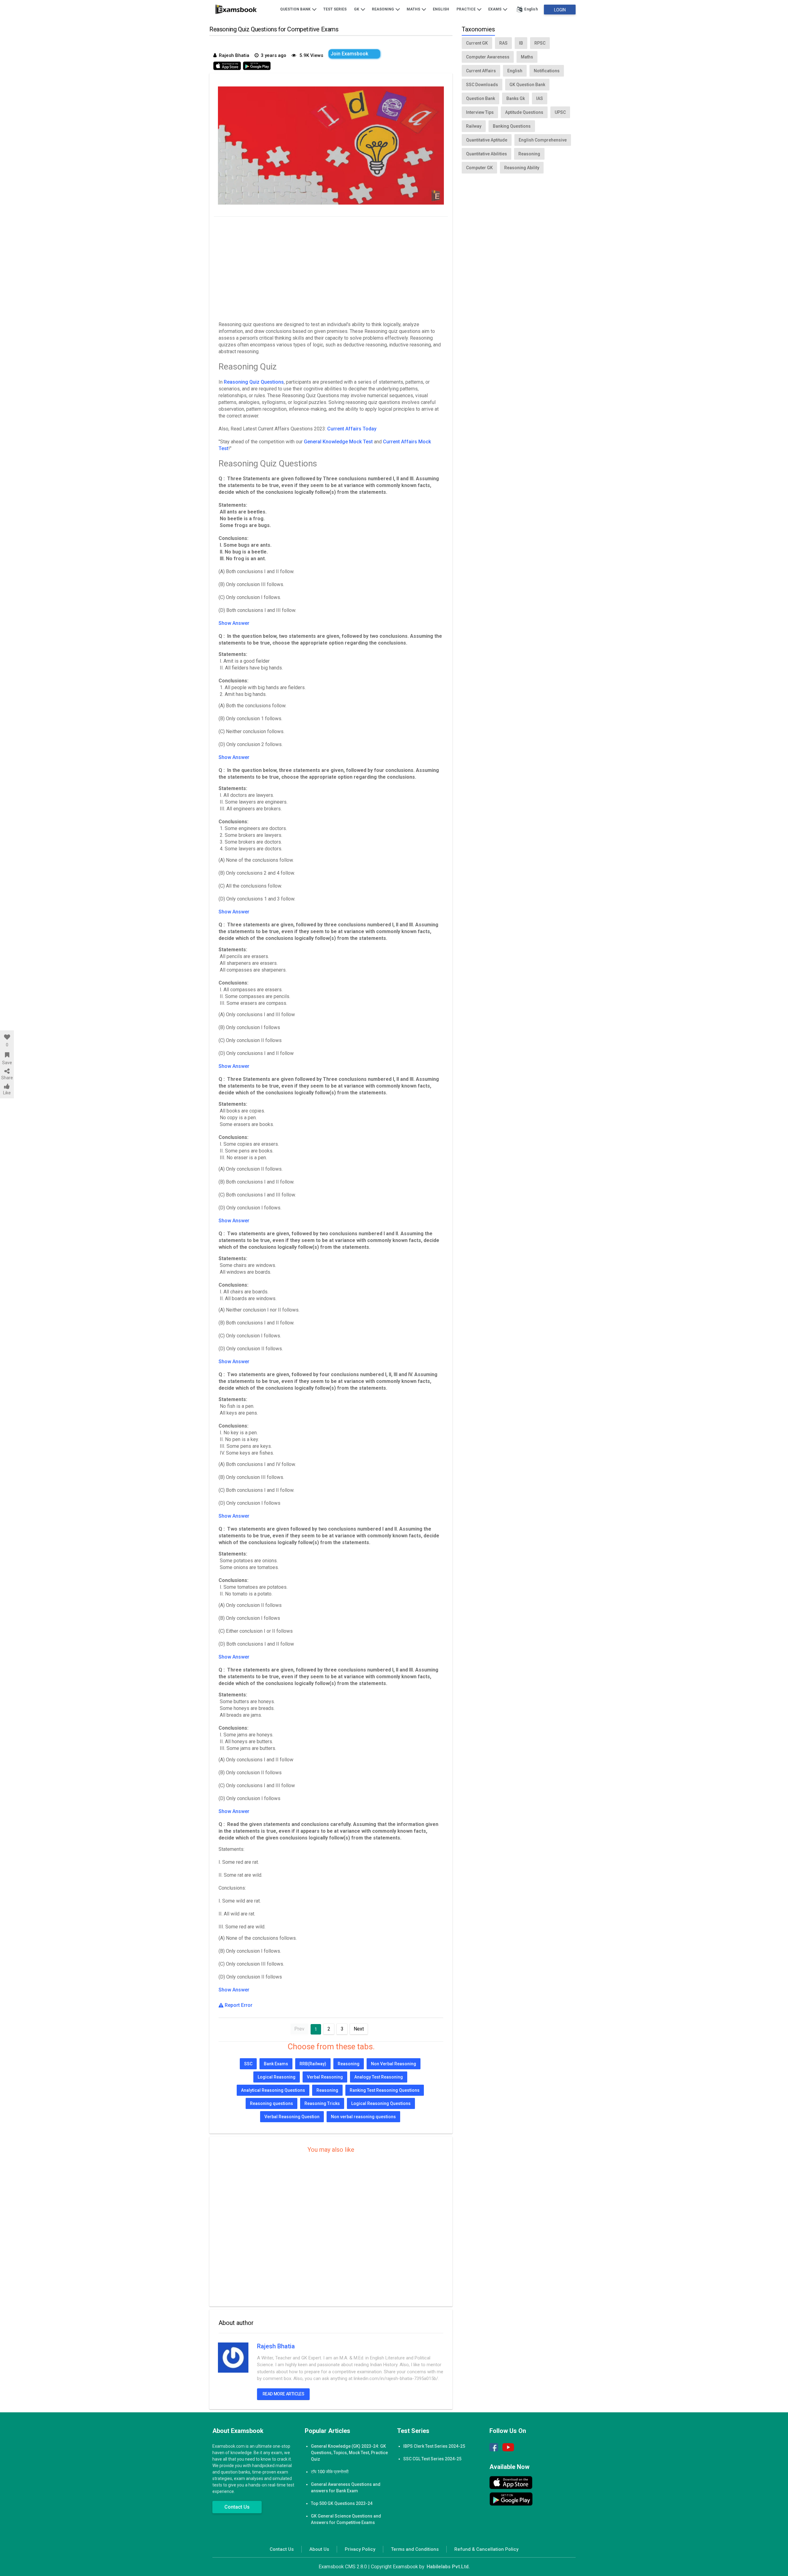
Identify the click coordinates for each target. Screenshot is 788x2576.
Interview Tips (480, 112)
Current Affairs (345, 429)
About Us (319, 2549)
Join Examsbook (349, 54)
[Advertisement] (331, 267)
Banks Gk (516, 98)
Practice (466, 9)
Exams (495, 9)
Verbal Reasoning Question (292, 2117)
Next (359, 2029)
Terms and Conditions (415, 2549)
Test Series (335, 9)
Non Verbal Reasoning (394, 2064)
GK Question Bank (527, 85)
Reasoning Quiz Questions (254, 382)
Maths (414, 9)
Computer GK (479, 168)
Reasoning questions (271, 2103)
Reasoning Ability (522, 168)
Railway (474, 126)
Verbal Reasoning (325, 2077)
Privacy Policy (360, 2549)
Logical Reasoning (277, 2077)
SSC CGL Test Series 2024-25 (432, 2459)
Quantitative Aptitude (487, 140)
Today (370, 429)
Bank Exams (276, 2064)
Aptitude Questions (524, 112)
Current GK (477, 43)
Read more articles (283, 2394)
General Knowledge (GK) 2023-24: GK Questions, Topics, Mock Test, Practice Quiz (349, 2453)
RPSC (540, 43)
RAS (503, 43)
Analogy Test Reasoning (379, 2077)
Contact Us (237, 2507)
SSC (248, 2064)
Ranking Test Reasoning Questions (385, 2090)
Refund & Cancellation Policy (486, 2549)
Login (560, 10)
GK (357, 9)
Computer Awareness (488, 57)
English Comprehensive (543, 140)
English (441, 9)
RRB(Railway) (313, 2064)
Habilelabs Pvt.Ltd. (448, 2567)
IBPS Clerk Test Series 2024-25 (434, 2446)
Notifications (547, 71)
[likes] (7, 1037)
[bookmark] (7, 1055)
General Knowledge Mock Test (338, 442)
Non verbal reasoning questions (363, 2117)
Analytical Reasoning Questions (273, 2090)
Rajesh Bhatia (276, 2346)
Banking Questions (512, 126)
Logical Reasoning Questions (381, 2103)
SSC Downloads (482, 85)
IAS (540, 98)
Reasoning (383, 9)
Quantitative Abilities (486, 154)
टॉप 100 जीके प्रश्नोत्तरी (330, 2472)
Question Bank (296, 9)
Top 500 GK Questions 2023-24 (342, 2503)
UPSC (560, 112)
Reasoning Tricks (322, 2103)
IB (521, 43)
